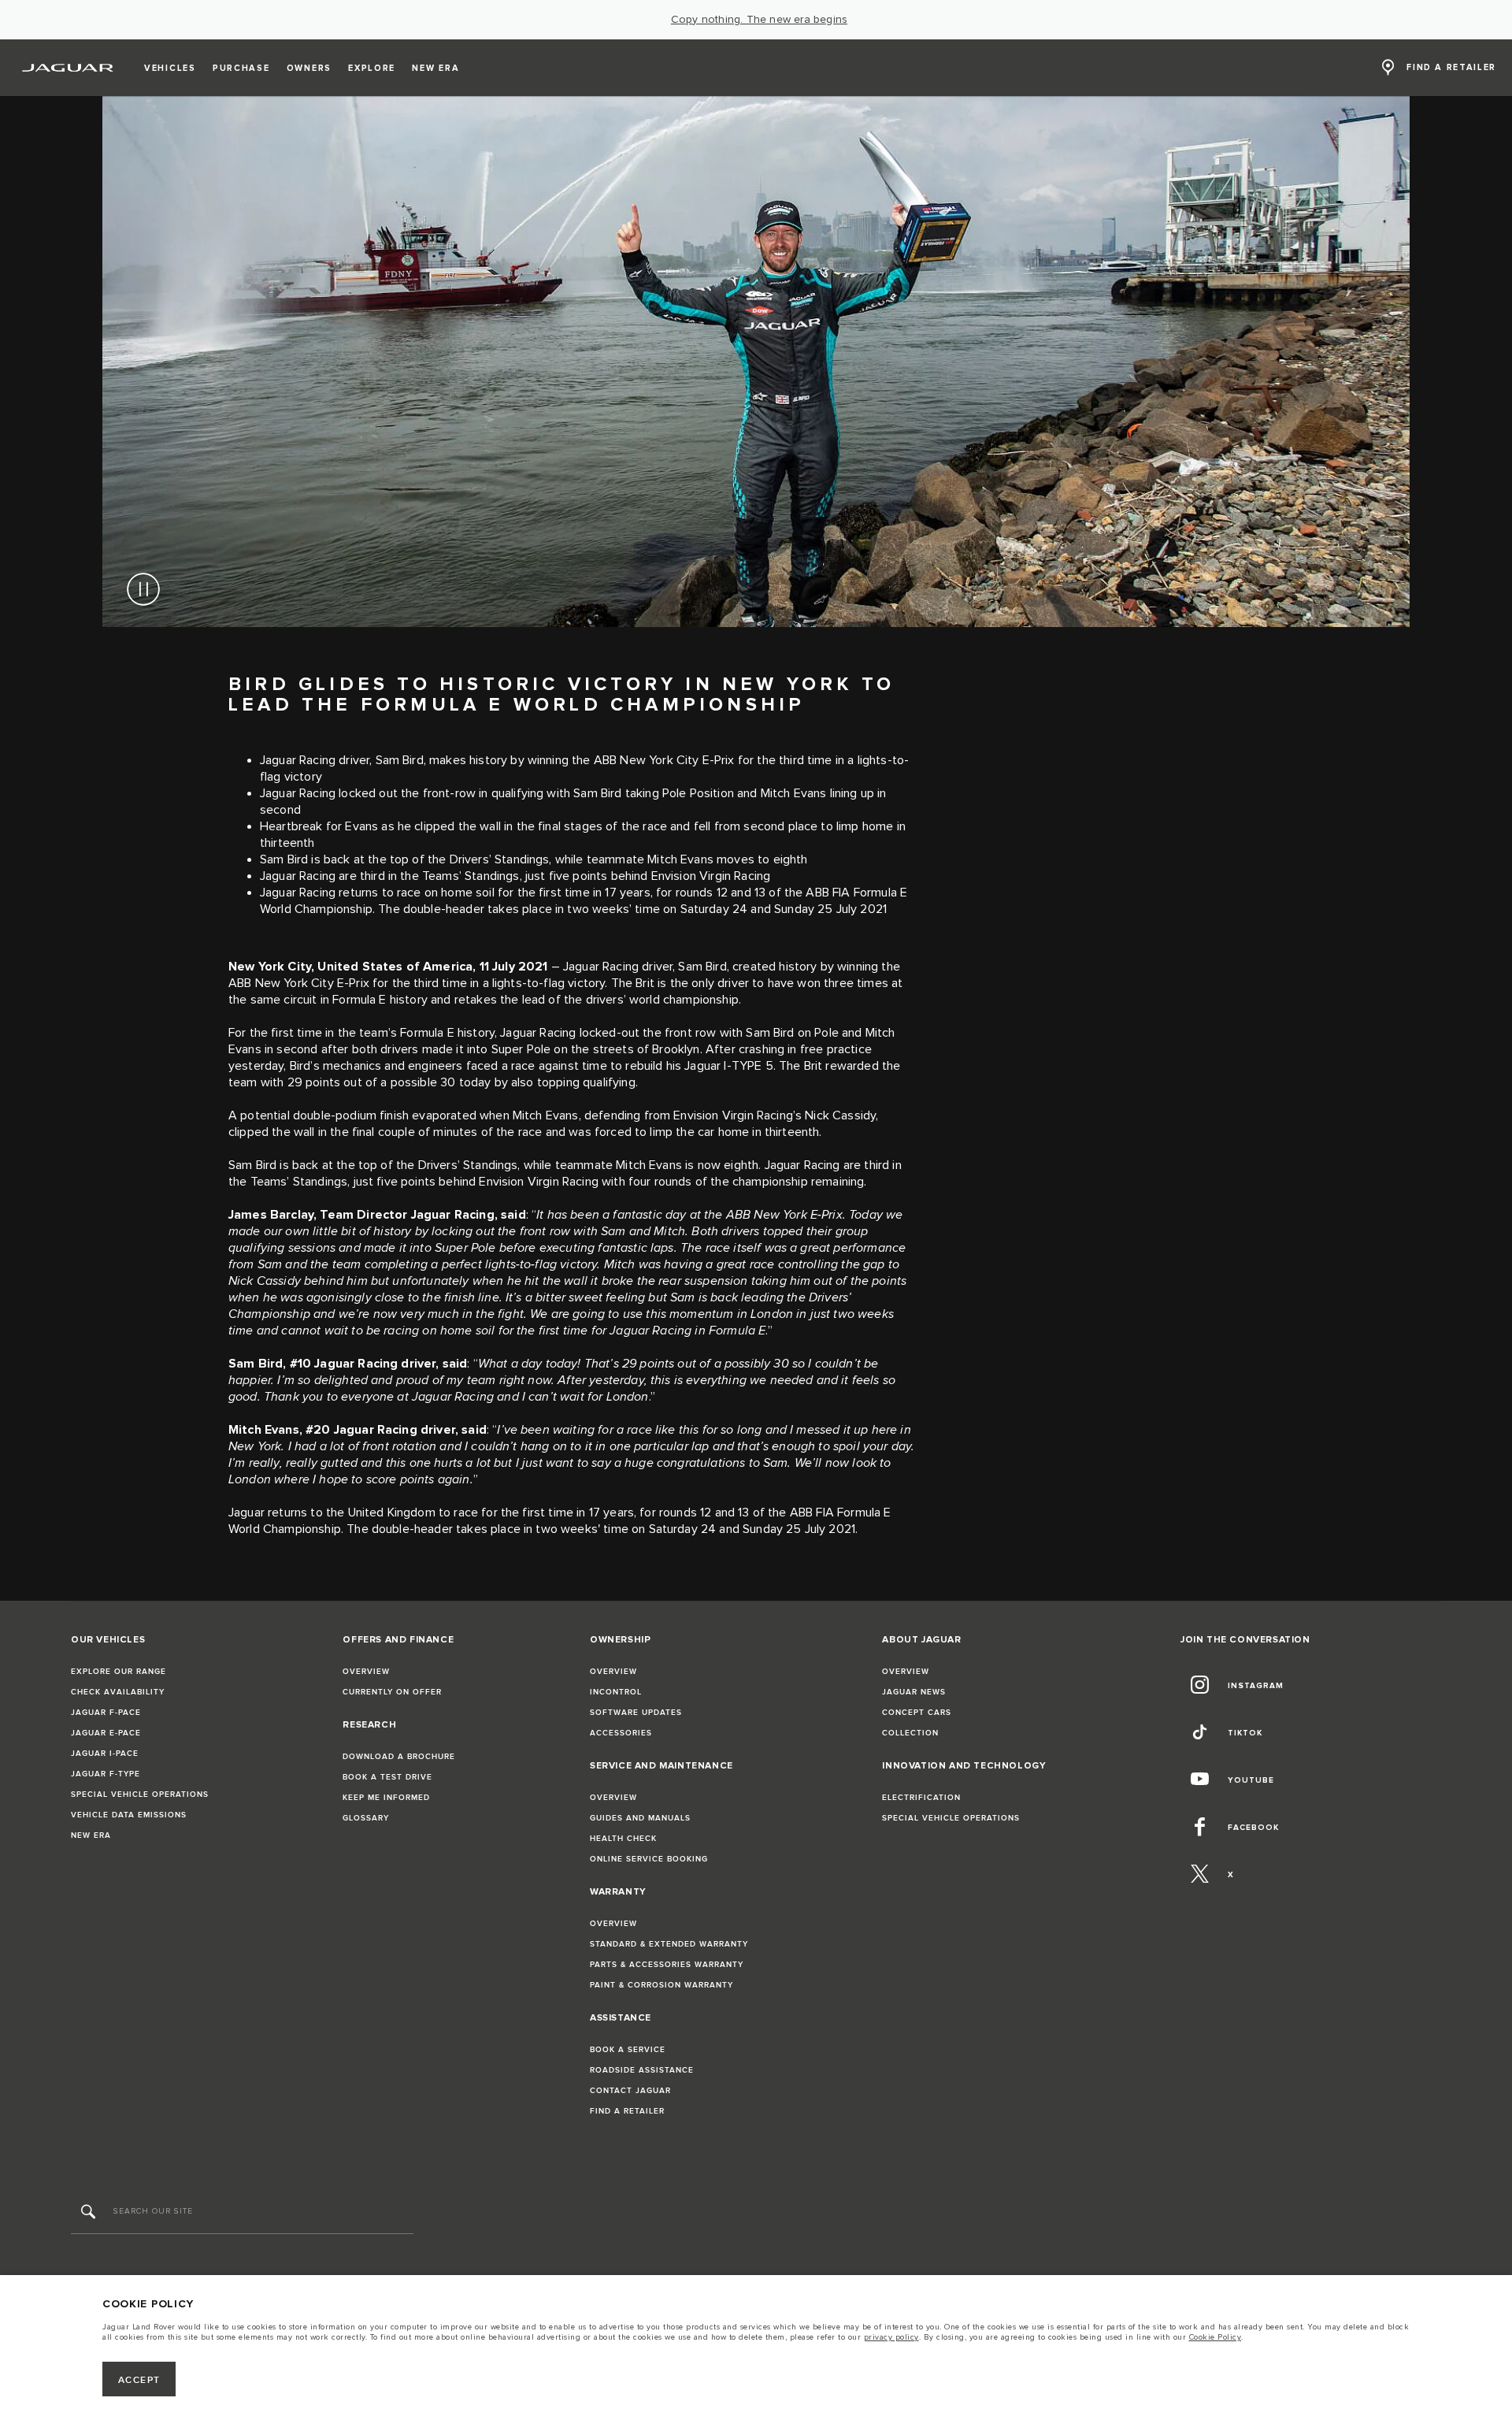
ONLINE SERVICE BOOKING (649, 1859)
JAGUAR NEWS (914, 1692)
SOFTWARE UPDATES (636, 1713)
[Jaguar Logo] (68, 68)
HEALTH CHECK (623, 1839)
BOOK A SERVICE (628, 2050)
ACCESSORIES (621, 1733)
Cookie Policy (1216, 2337)
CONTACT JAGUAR (630, 2091)
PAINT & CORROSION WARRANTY (661, 1985)
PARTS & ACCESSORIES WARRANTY (667, 1965)
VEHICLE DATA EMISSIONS (129, 1815)
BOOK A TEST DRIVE (387, 1777)
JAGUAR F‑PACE (106, 1713)
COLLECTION (910, 1733)
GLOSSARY (366, 1818)
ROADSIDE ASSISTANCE (642, 2070)
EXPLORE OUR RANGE (119, 1672)
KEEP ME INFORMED (386, 1798)
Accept (139, 2380)
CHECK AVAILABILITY (118, 1692)
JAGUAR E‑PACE (106, 1733)
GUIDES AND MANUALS (640, 1818)
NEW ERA (91, 1835)
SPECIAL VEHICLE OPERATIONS (140, 1795)
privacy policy (891, 2337)
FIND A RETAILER (627, 2111)
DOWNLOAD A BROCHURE (399, 1757)
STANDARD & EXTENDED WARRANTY (669, 1944)
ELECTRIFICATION (921, 1798)
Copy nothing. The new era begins (759, 20)
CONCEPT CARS (917, 1713)
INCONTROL (616, 1692)
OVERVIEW (366, 1672)
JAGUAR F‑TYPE (106, 1774)
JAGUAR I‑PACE (105, 1754)
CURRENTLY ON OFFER (392, 1692)
